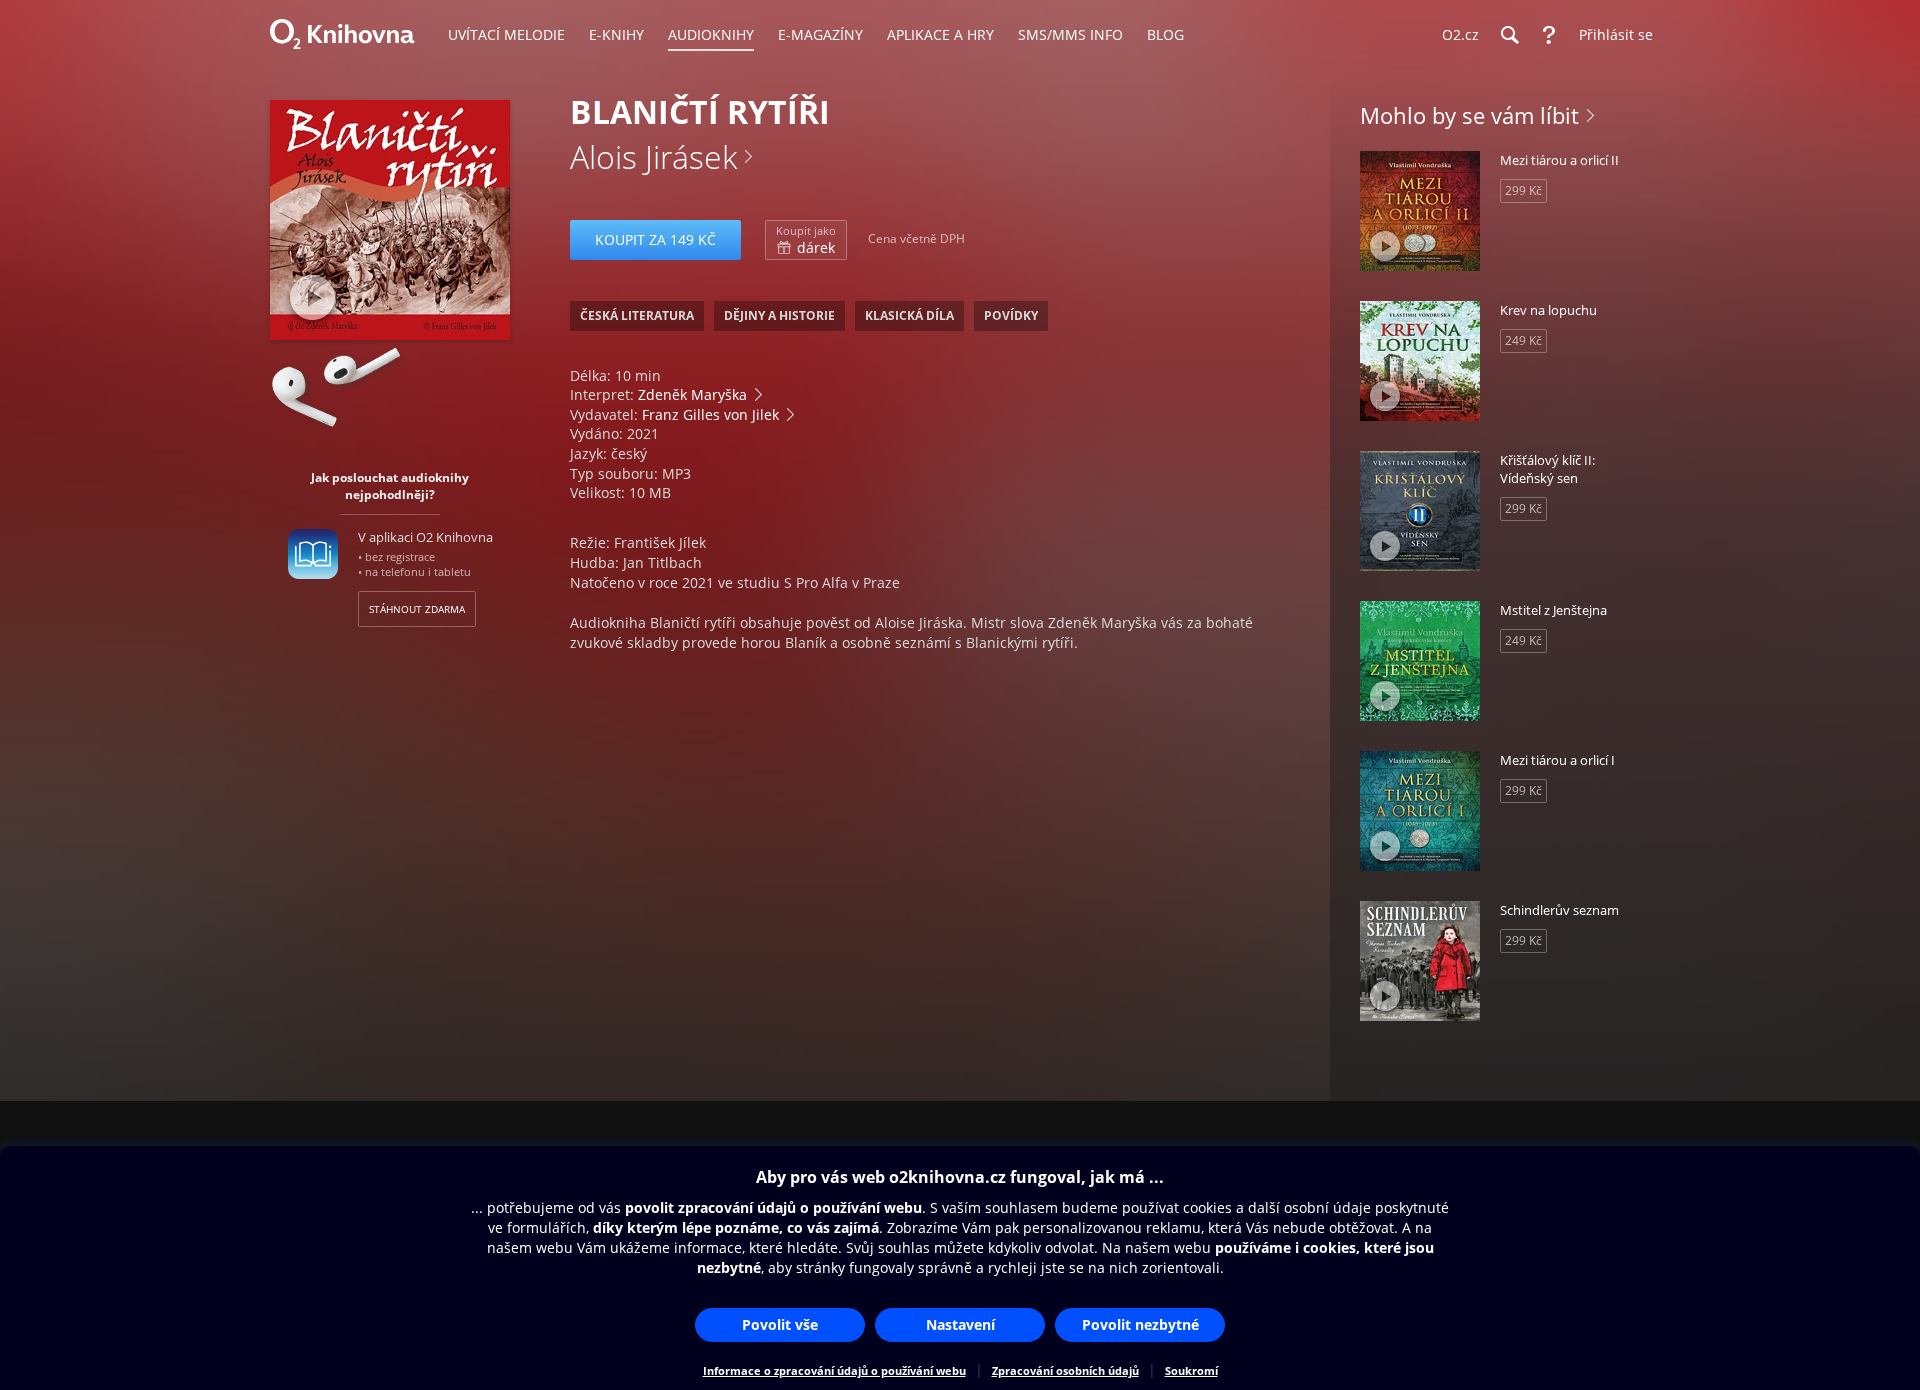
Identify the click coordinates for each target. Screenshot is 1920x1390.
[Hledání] (1509, 35)
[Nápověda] (1549, 35)
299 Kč (1523, 190)
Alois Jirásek (653, 156)
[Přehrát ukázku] (312, 297)
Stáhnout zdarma (417, 609)
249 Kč (1523, 340)
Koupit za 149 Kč (655, 239)
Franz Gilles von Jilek (710, 414)
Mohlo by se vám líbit (1469, 115)
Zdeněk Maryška (692, 394)
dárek (806, 240)
